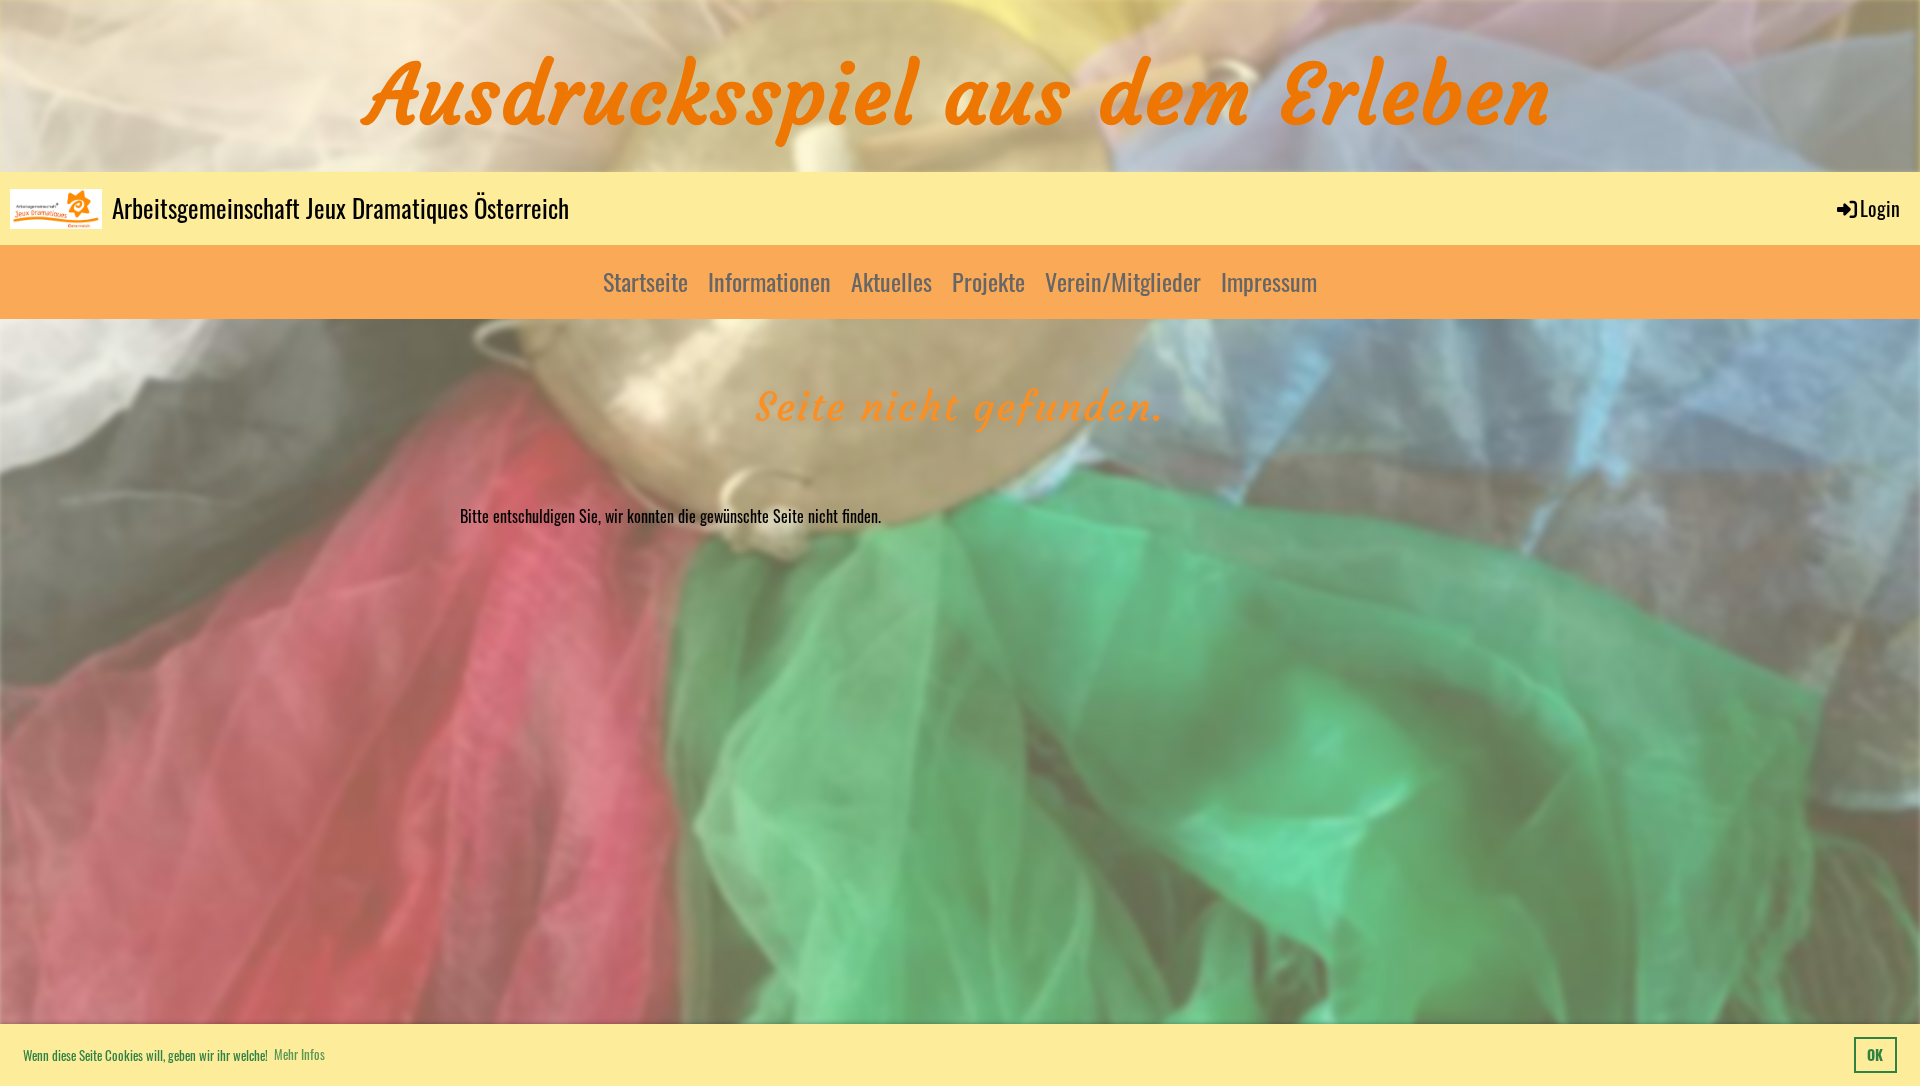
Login (1880, 208)
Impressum (1269, 281)
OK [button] (1875, 1054)
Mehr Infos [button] (299, 1054)
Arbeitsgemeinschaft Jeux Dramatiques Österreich (340, 207)
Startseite (645, 281)
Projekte (988, 281)
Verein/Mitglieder (1123, 281)
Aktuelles (891, 281)
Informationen (769, 281)
